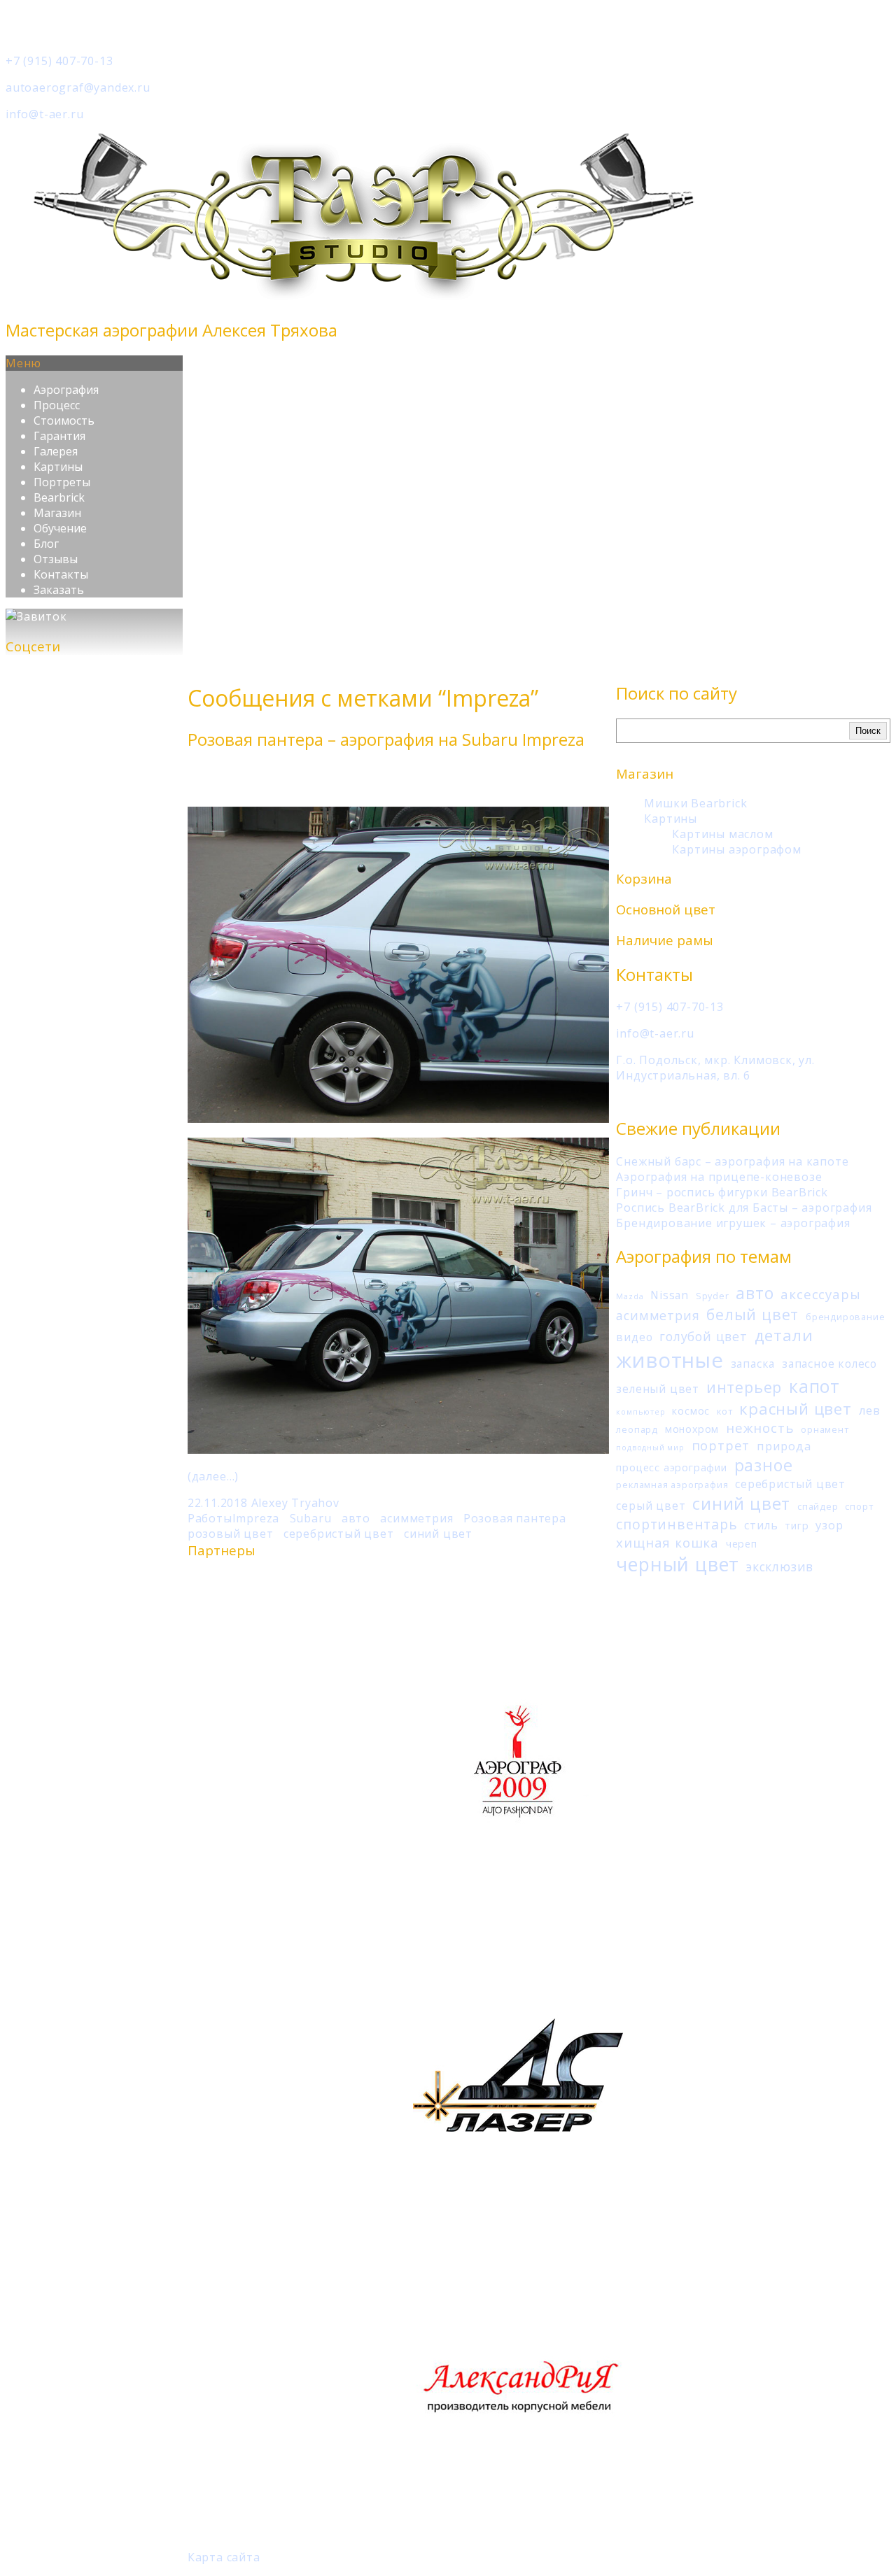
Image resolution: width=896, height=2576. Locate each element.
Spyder (713, 1296)
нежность (760, 1428)
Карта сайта (224, 2557)
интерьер (744, 1387)
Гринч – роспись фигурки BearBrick (722, 1192)
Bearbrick (59, 497)
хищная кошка (667, 1542)
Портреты (62, 482)
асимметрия (658, 1315)
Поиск (868, 731)
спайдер (818, 1506)
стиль (761, 1525)
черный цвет (678, 1564)
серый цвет (651, 1506)
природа (784, 1446)
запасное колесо (829, 1364)
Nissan (670, 1295)
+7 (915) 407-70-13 (59, 61)
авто (755, 1293)
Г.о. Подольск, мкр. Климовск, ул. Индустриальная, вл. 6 (715, 1068)
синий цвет (741, 1503)
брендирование (845, 1317)
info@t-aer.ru (44, 114)
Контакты (61, 574)
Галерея (56, 451)
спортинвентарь (677, 1524)
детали (784, 1335)
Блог (46, 544)
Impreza (256, 1518)
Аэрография (66, 390)
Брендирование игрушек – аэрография (733, 1223)
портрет (721, 1445)
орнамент (825, 1429)
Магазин (57, 513)
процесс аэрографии (671, 1467)
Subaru (311, 1518)
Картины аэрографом (736, 849)
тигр (797, 1526)
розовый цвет (231, 1534)
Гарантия (59, 436)
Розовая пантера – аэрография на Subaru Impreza (386, 739)
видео (634, 1337)
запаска (753, 1364)
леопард (637, 1429)
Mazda (630, 1296)
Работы (210, 1518)
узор (829, 1525)
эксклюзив (780, 1566)
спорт (859, 1506)
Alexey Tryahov (295, 1503)
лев (870, 1410)
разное (764, 1465)
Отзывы (56, 559)
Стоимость (64, 420)
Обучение (60, 528)
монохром (692, 1429)
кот (724, 1411)
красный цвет (796, 1408)
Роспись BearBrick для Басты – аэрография (744, 1208)
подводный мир (650, 1448)
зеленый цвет (658, 1389)
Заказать (59, 590)
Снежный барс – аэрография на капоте (732, 1161)
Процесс (57, 405)
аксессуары (820, 1294)
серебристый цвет (790, 1484)
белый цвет (752, 1314)
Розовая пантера (515, 1518)
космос (691, 1411)
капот (814, 1386)
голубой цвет (703, 1336)
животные (670, 1360)
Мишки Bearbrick (695, 803)
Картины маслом (722, 834)
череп (742, 1544)
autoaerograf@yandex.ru (78, 87)
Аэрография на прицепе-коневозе (719, 1177)
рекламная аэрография (672, 1485)
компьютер (640, 1412)
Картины (58, 467)
